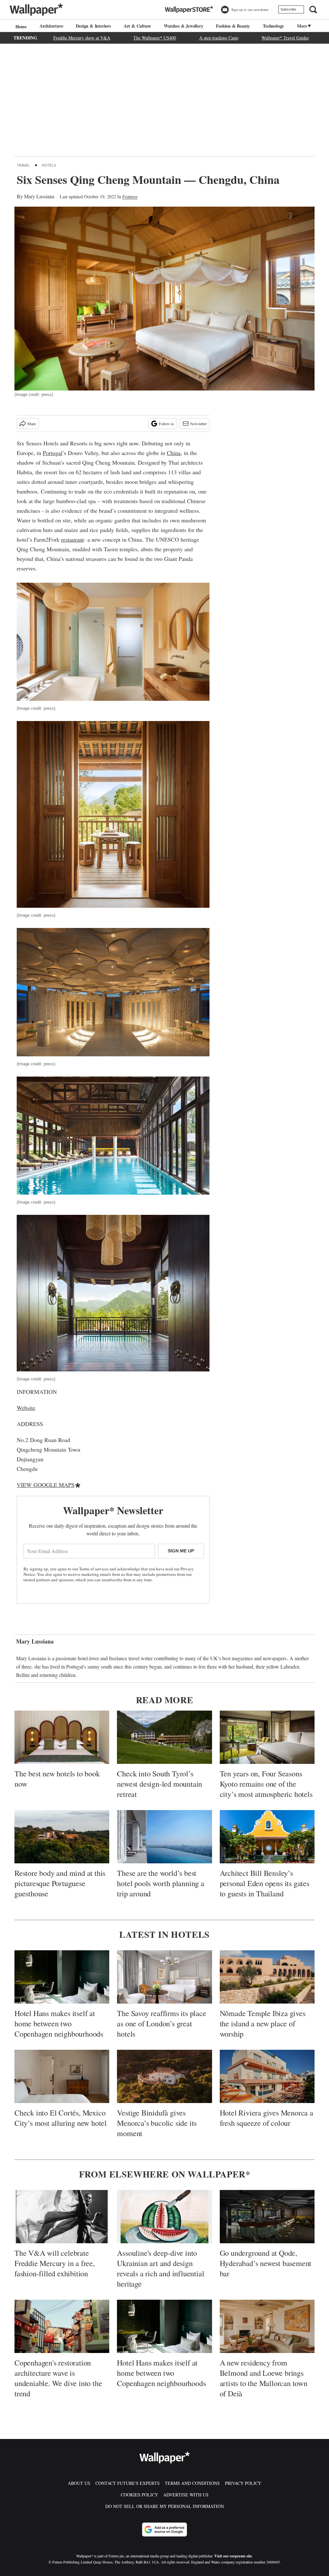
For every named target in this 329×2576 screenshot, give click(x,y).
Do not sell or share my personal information (165, 2506)
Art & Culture (137, 26)
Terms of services (94, 1569)
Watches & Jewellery (183, 26)
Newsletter (198, 424)
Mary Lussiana (39, 196)
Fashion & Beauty (233, 26)
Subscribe (288, 9)
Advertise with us (186, 2495)
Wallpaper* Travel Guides (285, 38)
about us (79, 2483)
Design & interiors (93, 26)
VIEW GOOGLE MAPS (46, 1485)
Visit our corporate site (233, 2556)
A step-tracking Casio (219, 38)
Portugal (53, 453)
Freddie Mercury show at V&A (82, 38)
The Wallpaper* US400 (155, 38)
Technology (273, 26)
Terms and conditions (192, 2483)
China (174, 453)
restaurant (72, 539)
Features (130, 197)
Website (26, 1408)
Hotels (49, 165)
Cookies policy (139, 2495)
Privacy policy (243, 2483)
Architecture (51, 26)
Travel (23, 165)
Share (32, 424)
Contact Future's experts (128, 2483)
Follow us (166, 424)
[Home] (20, 26)
